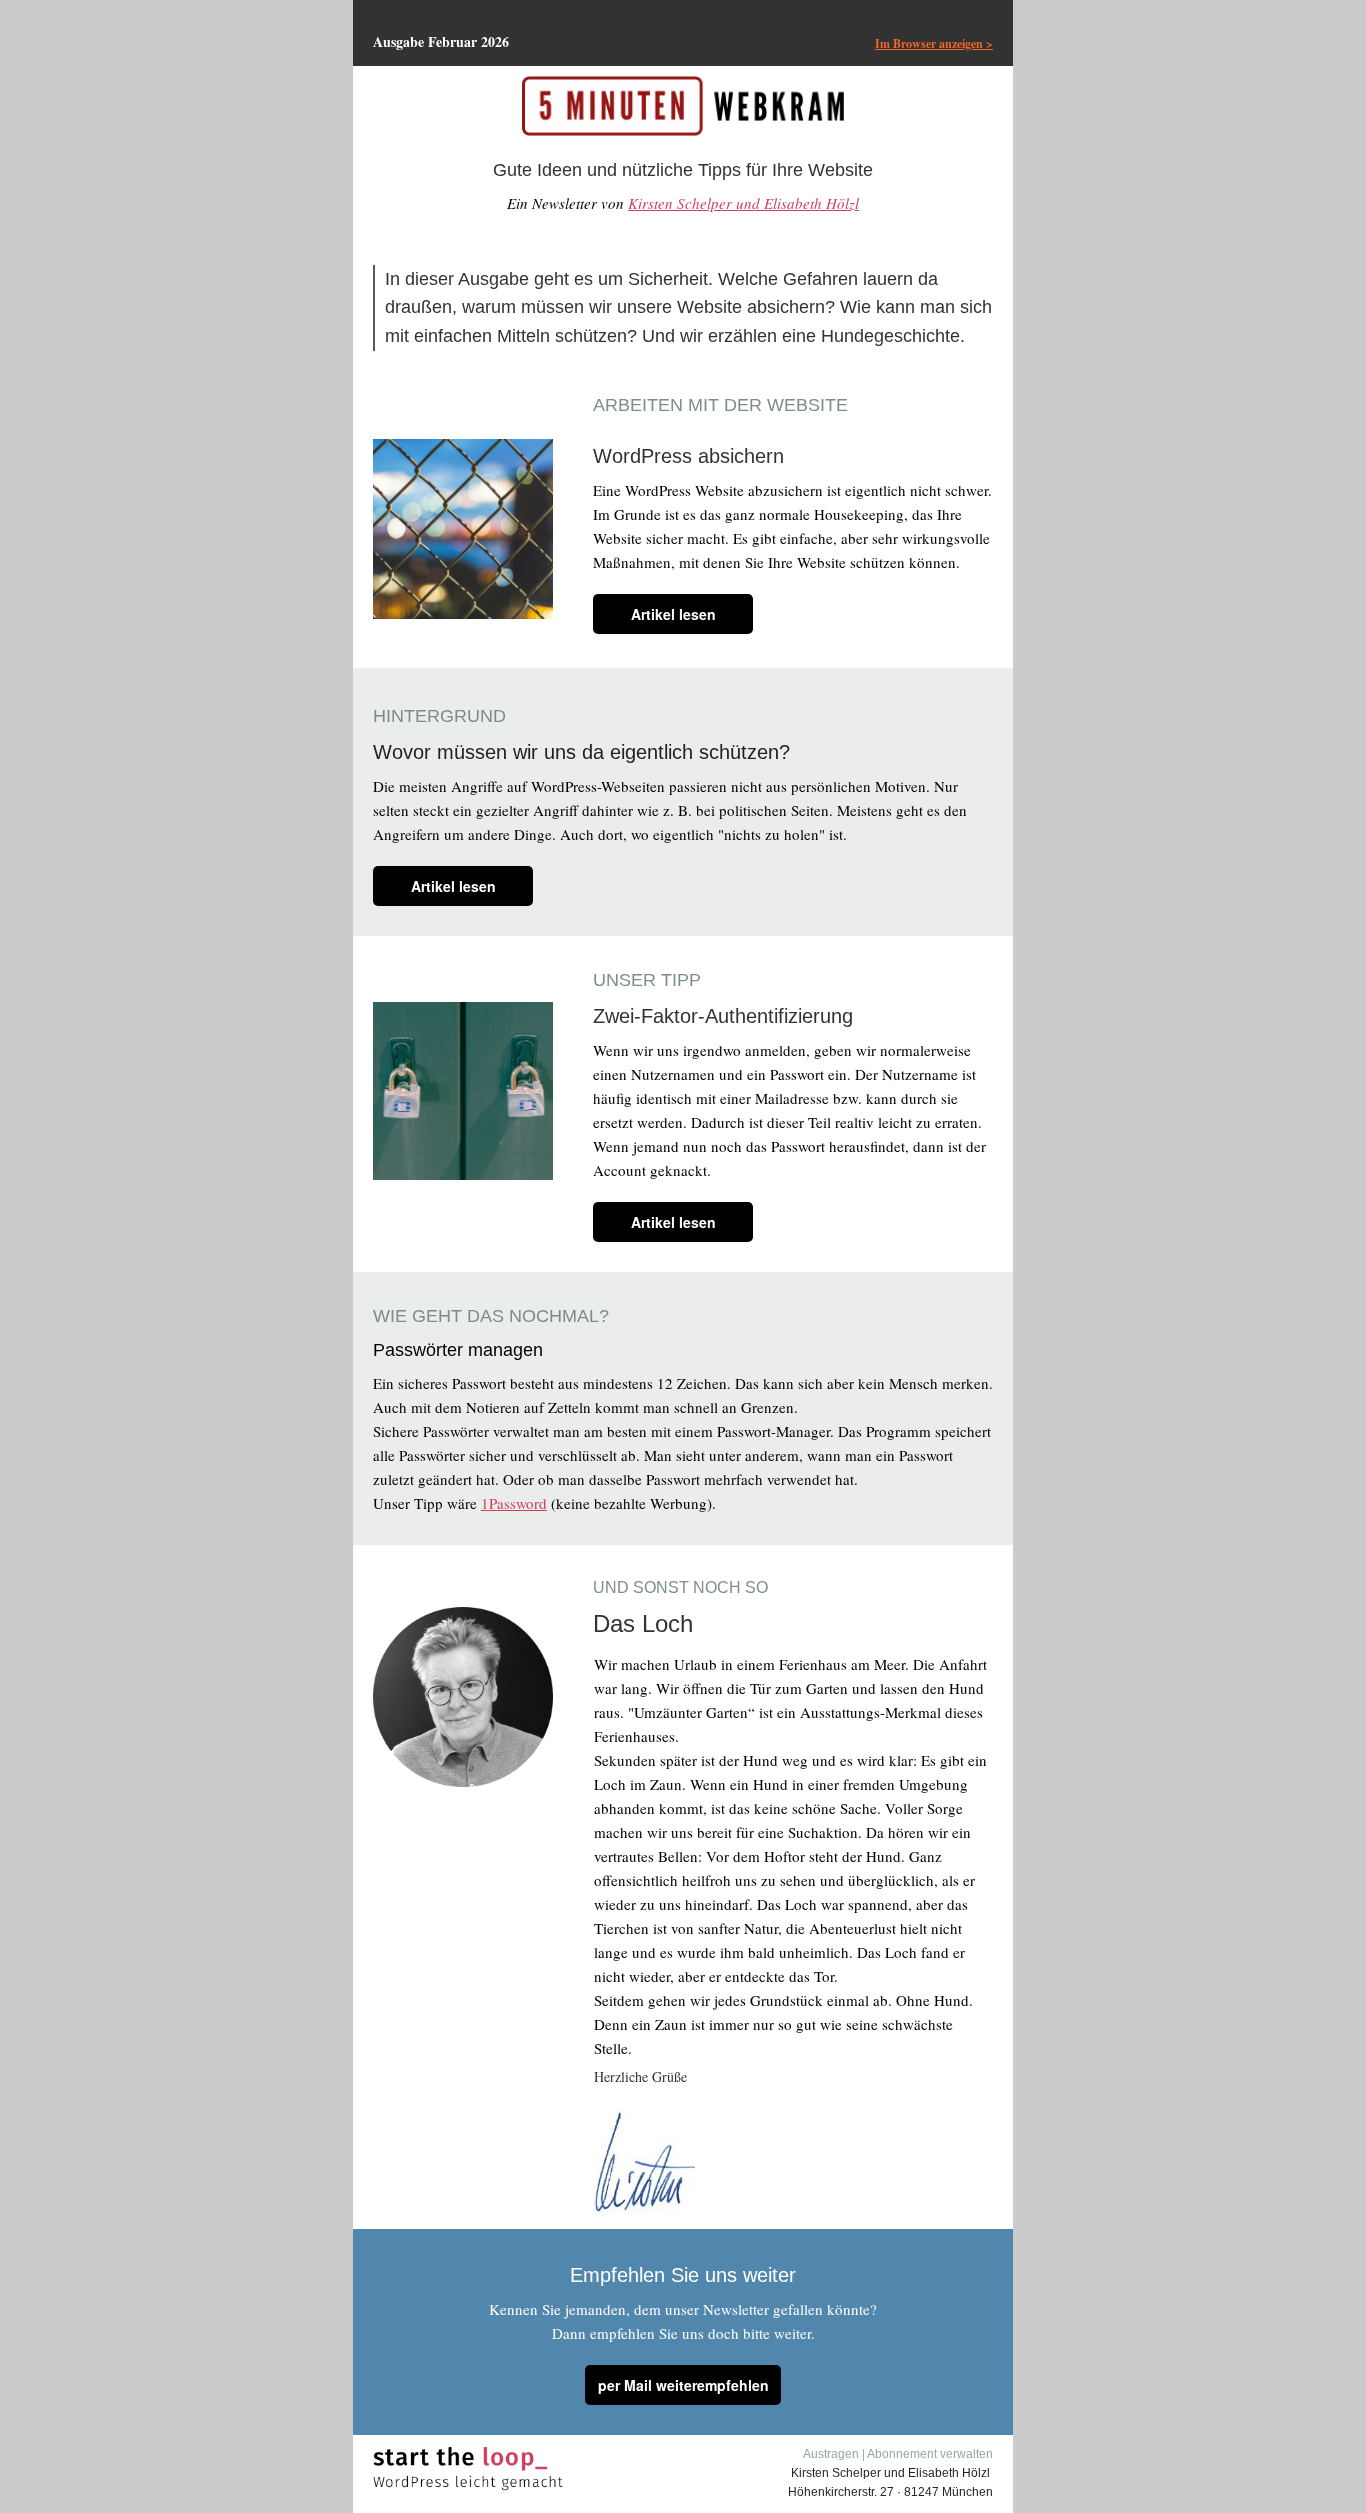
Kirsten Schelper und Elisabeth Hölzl (743, 203)
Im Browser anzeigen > (934, 43)
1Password (514, 1503)
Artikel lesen (673, 614)
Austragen (831, 2454)
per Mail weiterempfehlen (683, 2385)
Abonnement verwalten (930, 2454)
